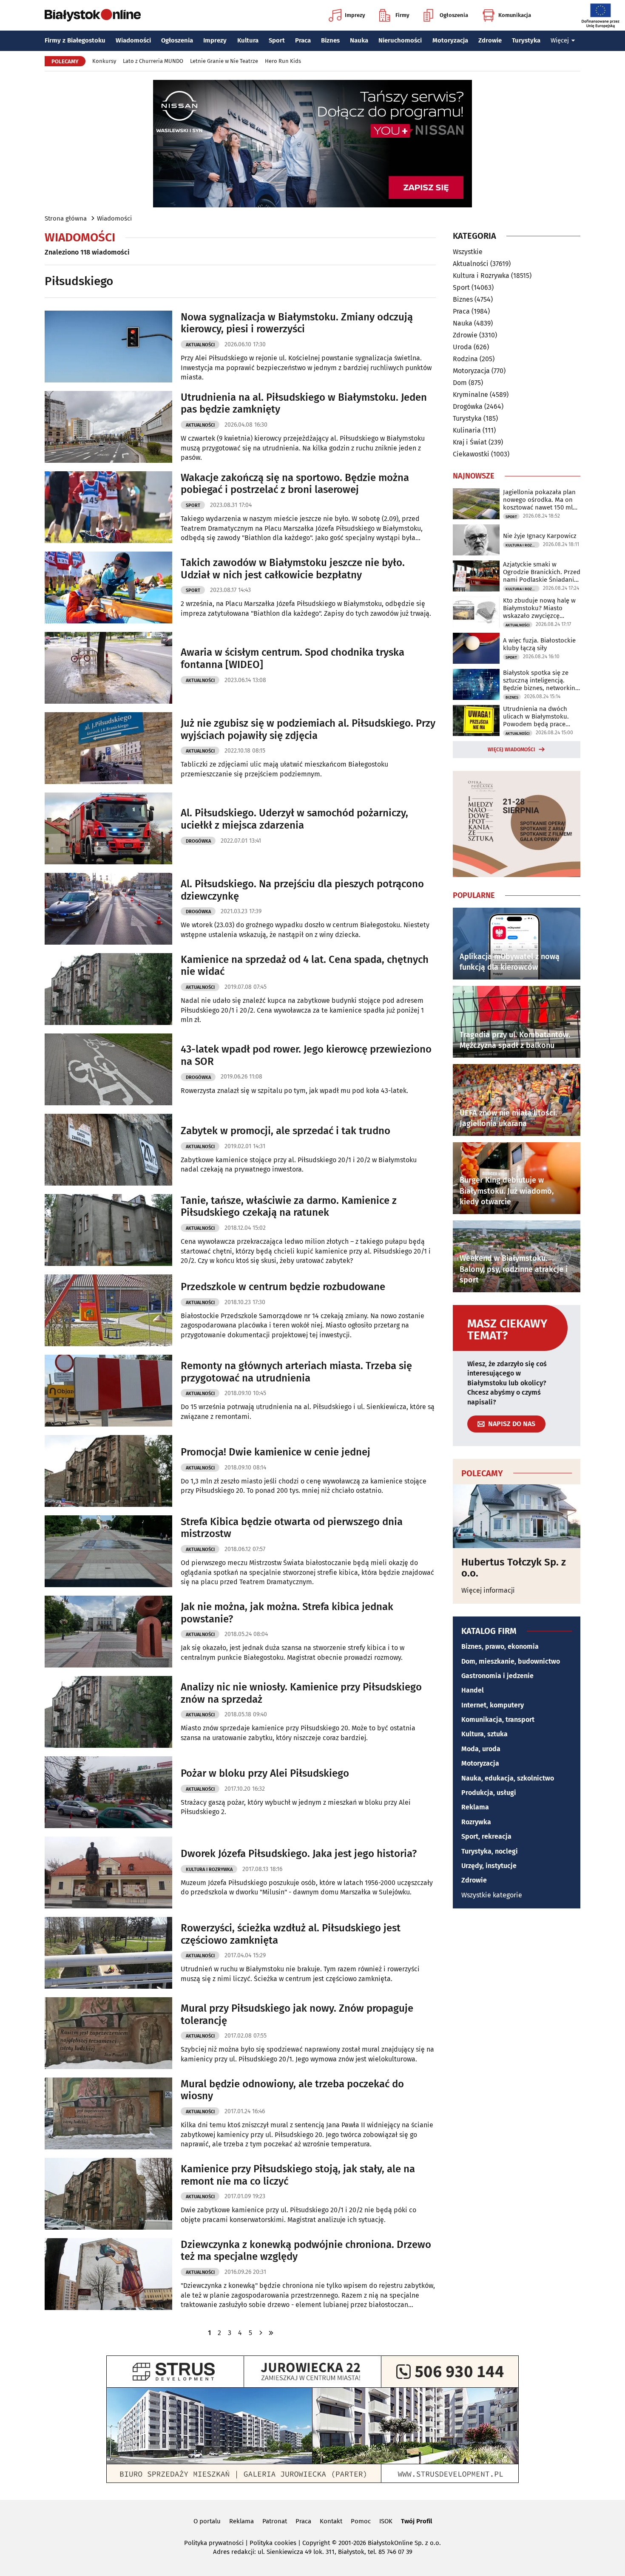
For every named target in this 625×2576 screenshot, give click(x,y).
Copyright (316, 2543)
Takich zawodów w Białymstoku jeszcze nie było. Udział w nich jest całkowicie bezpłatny (293, 569)
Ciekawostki (471, 454)
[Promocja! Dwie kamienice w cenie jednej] (108, 1471)
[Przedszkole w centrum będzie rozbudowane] (108, 1310)
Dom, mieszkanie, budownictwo (511, 1661)
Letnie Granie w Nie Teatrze (224, 61)
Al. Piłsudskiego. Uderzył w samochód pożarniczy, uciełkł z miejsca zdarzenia (294, 819)
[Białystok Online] (93, 15)
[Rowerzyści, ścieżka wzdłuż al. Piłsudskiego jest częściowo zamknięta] (108, 1953)
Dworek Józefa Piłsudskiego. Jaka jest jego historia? (299, 1854)
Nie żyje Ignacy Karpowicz (540, 536)
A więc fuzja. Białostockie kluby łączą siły (539, 644)
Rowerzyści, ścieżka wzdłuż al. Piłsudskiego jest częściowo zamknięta (291, 1934)
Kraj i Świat (470, 442)
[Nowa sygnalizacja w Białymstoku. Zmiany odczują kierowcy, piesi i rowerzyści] (108, 347)
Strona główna (66, 218)
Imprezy (355, 15)
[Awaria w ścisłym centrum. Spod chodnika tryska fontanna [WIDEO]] (108, 668)
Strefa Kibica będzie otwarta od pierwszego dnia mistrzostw (292, 1528)
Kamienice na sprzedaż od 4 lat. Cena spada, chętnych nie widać (305, 966)
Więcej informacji (488, 1590)
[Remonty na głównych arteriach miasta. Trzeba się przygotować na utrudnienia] (108, 1391)
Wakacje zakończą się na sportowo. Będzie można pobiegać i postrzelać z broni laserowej (295, 484)
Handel (473, 1690)
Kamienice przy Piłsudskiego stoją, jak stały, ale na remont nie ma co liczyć (298, 2175)
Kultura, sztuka (484, 1734)
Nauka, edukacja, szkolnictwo (508, 1778)
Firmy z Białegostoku (75, 40)
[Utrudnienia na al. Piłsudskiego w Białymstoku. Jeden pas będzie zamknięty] (108, 427)
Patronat (275, 2521)
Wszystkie (468, 252)
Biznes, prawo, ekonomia (500, 1646)
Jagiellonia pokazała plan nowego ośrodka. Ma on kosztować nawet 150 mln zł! (540, 500)
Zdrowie (490, 40)
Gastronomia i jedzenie (497, 1676)
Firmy (402, 15)
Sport (277, 40)
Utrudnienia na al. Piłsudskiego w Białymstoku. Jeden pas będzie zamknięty (304, 403)
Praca (303, 40)
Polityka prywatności (214, 2543)
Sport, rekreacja (486, 1836)
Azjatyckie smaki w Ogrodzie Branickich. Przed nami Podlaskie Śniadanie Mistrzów (542, 572)
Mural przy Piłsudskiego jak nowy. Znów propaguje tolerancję (297, 2014)
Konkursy (104, 61)
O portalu (207, 2521)
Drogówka (198, 841)
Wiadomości (133, 40)
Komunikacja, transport (498, 1720)
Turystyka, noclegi (490, 1851)
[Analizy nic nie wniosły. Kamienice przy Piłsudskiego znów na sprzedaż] (108, 1712)
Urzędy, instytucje (489, 1866)
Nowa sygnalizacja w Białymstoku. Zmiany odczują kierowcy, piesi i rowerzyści (297, 323)
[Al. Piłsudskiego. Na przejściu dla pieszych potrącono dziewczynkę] (108, 909)
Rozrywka (476, 1822)
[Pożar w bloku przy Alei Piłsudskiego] (108, 1792)
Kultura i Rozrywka (209, 1870)
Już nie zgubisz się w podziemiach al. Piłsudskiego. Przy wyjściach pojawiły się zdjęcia (308, 729)
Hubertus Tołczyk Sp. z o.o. (514, 1568)
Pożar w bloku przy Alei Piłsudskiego (265, 1773)
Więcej (560, 40)
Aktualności (200, 345)
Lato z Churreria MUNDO (153, 61)
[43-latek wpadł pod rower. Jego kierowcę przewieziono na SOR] (108, 1069)
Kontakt (331, 2521)
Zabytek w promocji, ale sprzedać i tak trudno (286, 1131)
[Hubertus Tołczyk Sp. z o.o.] (517, 1516)
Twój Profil (416, 2521)
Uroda (462, 347)
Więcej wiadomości (511, 750)
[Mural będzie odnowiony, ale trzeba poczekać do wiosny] (108, 2113)
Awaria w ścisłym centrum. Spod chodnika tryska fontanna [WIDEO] (293, 658)
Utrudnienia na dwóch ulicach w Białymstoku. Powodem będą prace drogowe (536, 716)
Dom (460, 383)
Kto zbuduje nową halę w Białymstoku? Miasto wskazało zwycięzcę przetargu (539, 608)
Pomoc (361, 2521)
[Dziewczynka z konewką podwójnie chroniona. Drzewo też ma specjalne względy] (108, 2274)
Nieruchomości (400, 40)
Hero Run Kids (283, 61)
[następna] (261, 2333)
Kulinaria (467, 430)
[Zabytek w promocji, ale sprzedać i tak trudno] (108, 1150)
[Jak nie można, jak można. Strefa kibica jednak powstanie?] (108, 1632)
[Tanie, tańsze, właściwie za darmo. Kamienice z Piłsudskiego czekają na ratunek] (108, 1230)
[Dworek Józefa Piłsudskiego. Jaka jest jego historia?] (108, 1873)
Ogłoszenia (454, 15)
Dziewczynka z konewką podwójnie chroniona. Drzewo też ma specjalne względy (306, 2251)
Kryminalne (470, 395)
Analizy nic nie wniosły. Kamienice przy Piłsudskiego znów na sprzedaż (301, 1693)
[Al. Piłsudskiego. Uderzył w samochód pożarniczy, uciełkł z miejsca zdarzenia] (108, 828)
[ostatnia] (271, 2333)
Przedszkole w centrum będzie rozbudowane (283, 1287)
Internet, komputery (493, 1705)
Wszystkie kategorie (492, 1895)
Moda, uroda (481, 1749)
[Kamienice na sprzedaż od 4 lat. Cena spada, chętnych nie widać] (108, 989)
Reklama (475, 1807)
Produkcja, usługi (489, 1793)
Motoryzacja (450, 40)
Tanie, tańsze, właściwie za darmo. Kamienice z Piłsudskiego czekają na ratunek (289, 1207)
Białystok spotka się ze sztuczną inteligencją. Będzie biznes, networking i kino (541, 680)
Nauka (359, 40)
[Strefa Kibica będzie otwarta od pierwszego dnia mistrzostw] (108, 1551)
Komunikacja (515, 15)
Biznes (330, 40)
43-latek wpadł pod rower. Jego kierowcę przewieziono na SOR (306, 1055)
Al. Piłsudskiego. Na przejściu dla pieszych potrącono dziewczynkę (302, 890)
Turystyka (526, 40)
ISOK (386, 2521)
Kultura (248, 40)
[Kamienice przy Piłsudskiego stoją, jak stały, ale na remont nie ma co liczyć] (108, 2194)
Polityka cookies (273, 2543)
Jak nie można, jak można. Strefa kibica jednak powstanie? (287, 1613)
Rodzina (465, 359)
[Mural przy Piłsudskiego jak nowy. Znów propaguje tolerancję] (108, 2033)
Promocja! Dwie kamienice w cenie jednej (276, 1452)
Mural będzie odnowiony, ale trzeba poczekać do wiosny (292, 2090)
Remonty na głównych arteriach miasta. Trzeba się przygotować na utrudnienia (296, 1372)
